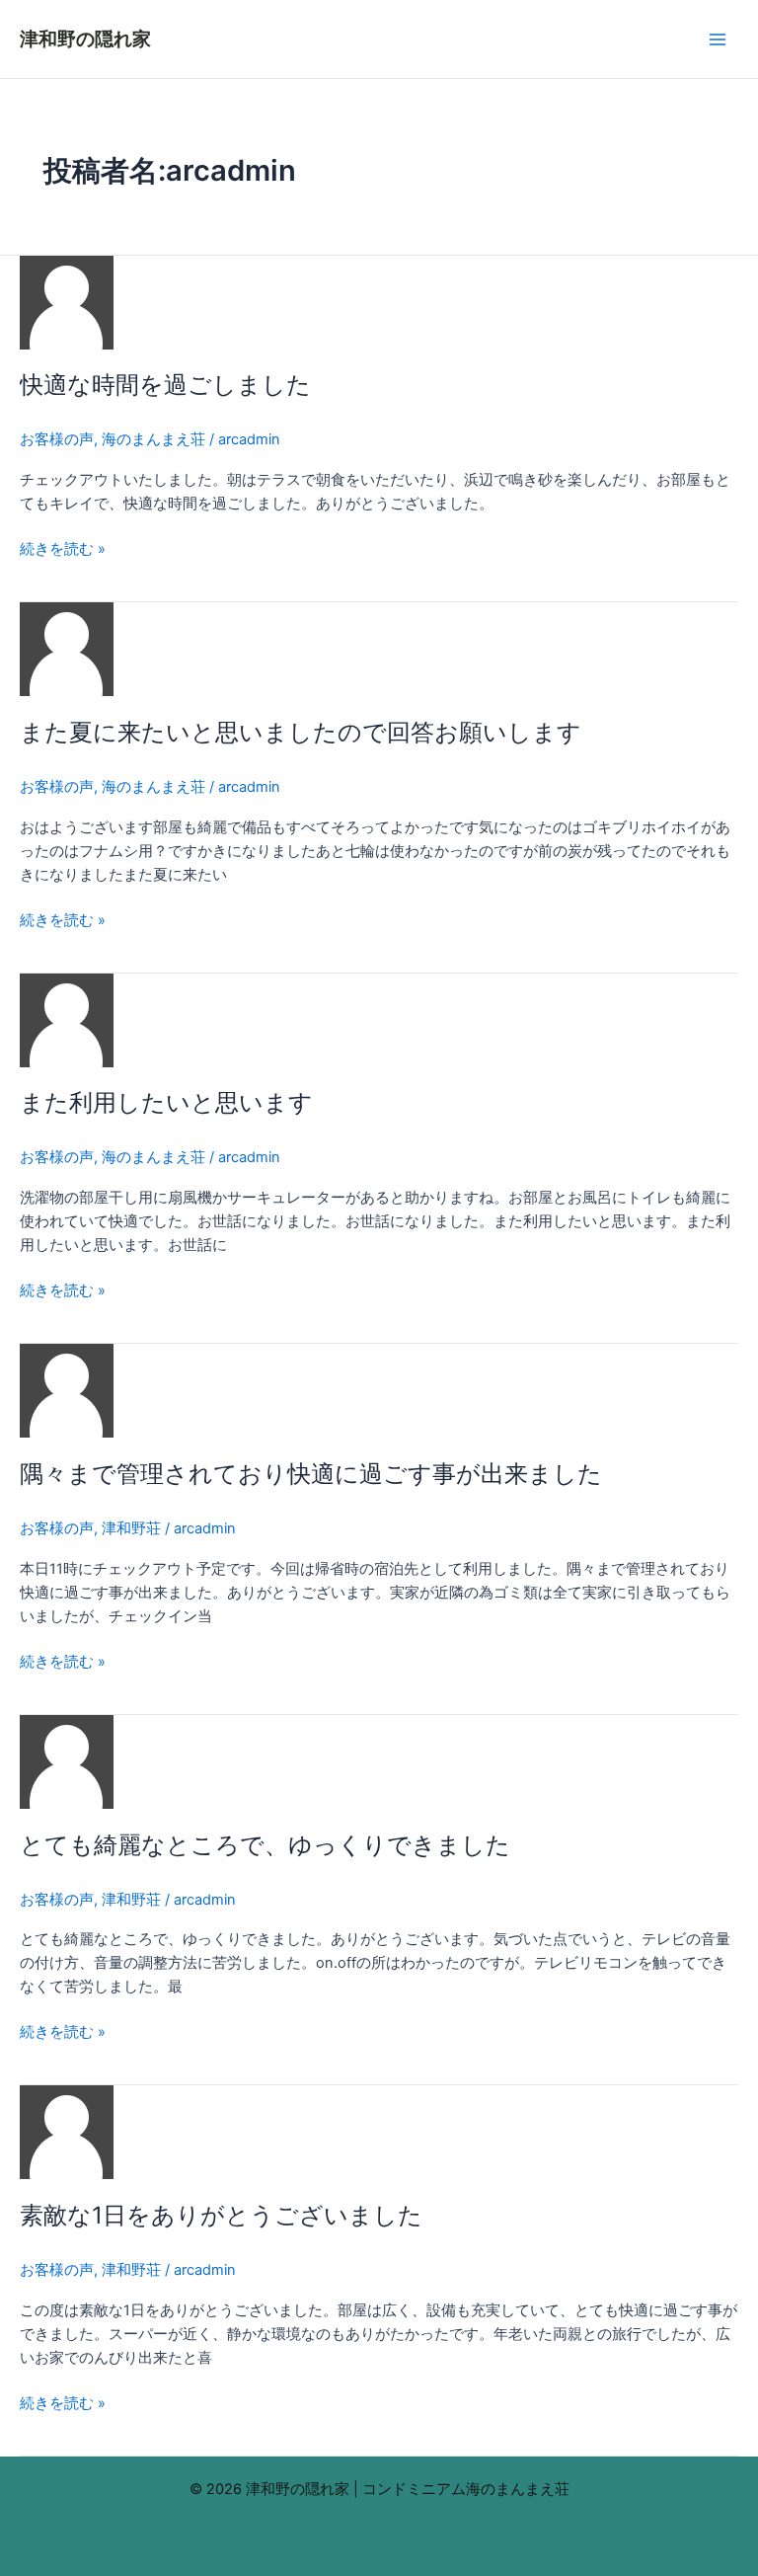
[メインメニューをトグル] (718, 39)
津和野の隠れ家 (85, 39)
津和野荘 (131, 1528)
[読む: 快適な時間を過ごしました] (67, 301)
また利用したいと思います (166, 1102)
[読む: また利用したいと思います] (67, 1019)
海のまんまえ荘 (153, 439)
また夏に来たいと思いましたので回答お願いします (301, 732)
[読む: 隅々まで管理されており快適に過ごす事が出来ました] (67, 1390)
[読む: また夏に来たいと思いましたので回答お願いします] (67, 649)
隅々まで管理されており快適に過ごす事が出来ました (311, 1474)
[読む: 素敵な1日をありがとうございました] (67, 2132)
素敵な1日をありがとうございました (221, 2215)
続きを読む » (63, 547)
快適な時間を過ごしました (165, 385)
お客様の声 (57, 439)
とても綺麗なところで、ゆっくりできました (265, 1845)
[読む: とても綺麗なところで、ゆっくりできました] (67, 1760)
